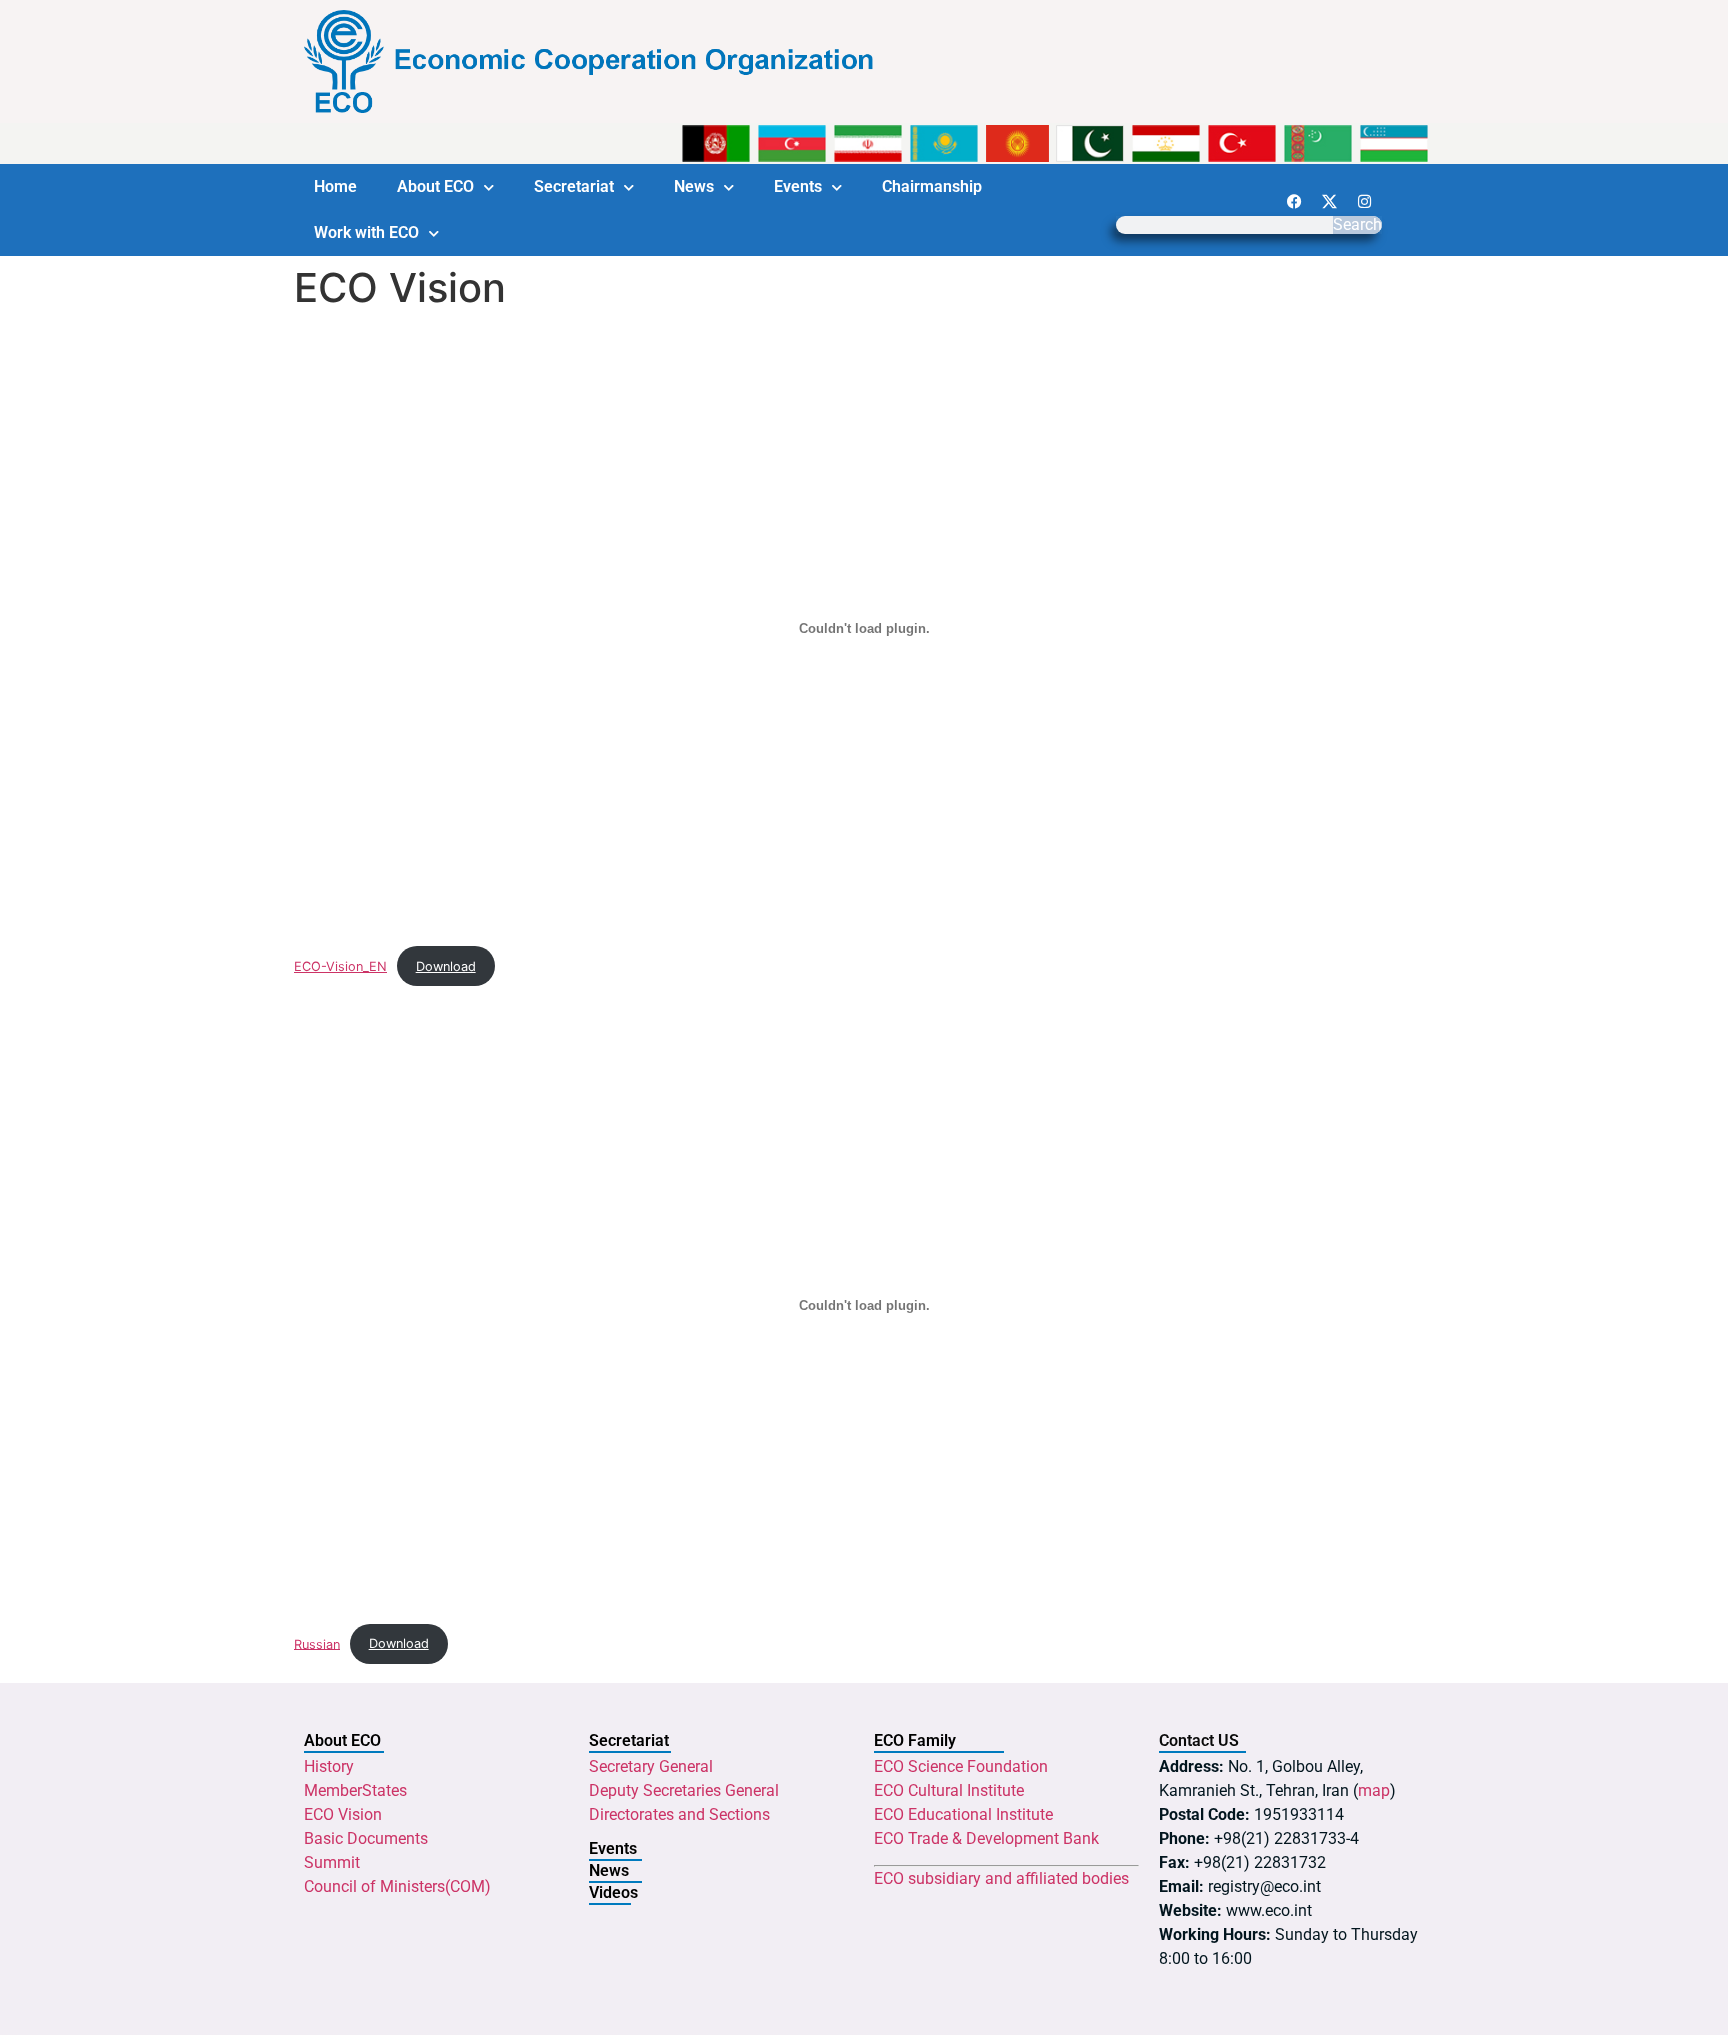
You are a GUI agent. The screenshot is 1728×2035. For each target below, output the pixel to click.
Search (1357, 225)
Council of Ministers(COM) (397, 1886)
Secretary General (651, 1766)
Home (335, 186)
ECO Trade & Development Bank (986, 1838)
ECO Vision (343, 1814)
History (329, 1766)
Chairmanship (932, 186)
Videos (613, 1892)
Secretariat (574, 186)
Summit (332, 1862)
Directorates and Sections (679, 1814)
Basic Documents (366, 1838)
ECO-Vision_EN (340, 966)
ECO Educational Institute (963, 1814)
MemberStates (355, 1790)
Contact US (1199, 1740)
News (694, 186)
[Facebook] (1294, 201)
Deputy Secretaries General (684, 1790)
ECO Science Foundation (961, 1766)
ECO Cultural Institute (949, 1790)
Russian (317, 1643)
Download (446, 966)
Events (798, 186)
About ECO (435, 186)
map (1374, 1790)
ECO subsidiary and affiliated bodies (1001, 1878)
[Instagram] (1364, 201)
